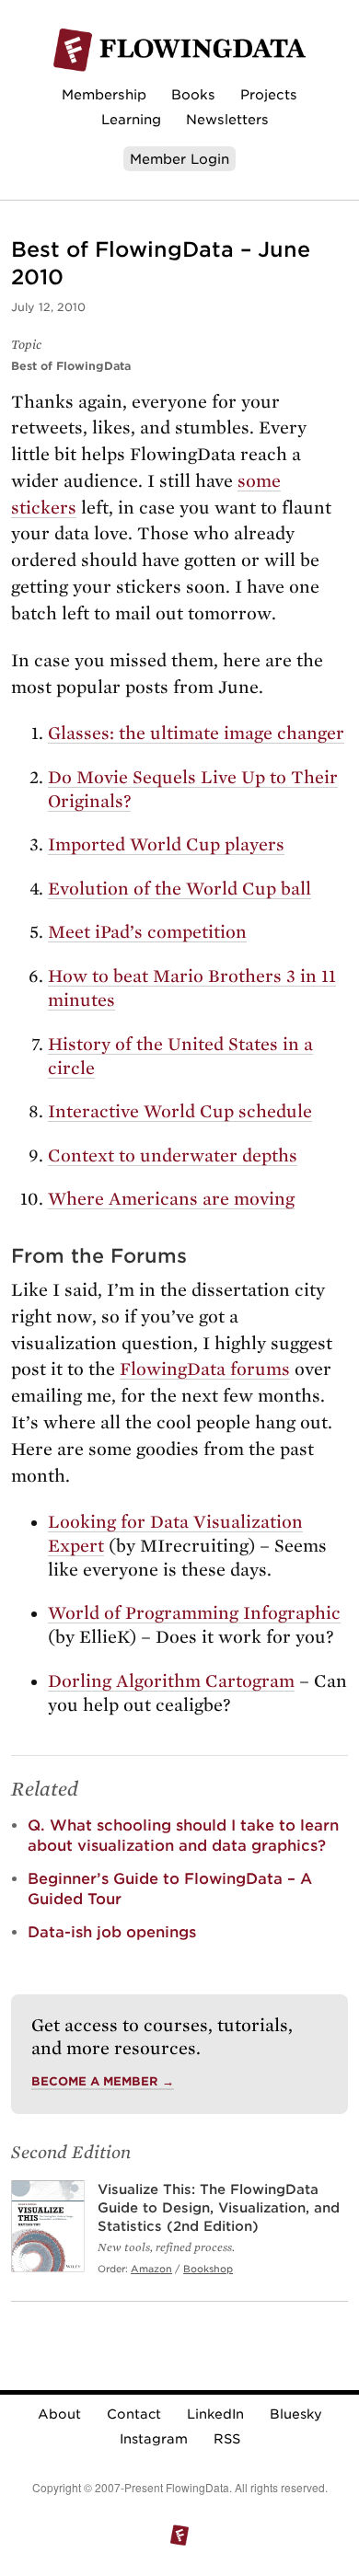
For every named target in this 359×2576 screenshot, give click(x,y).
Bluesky (296, 2414)
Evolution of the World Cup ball (179, 889)
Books (193, 94)
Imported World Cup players (166, 844)
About (59, 2414)
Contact (134, 2414)
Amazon (151, 2269)
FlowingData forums (205, 1369)
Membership (104, 94)
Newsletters (227, 119)
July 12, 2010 (48, 307)
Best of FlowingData (71, 366)
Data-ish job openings (112, 1932)
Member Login (179, 159)
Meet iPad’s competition (147, 932)
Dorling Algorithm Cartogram (171, 1681)
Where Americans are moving (171, 1199)
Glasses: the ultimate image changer (196, 733)
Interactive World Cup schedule (180, 1111)
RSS (227, 2439)
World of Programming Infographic (194, 1613)
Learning (131, 119)
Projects (269, 94)
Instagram (154, 2439)
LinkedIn (215, 2414)
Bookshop (208, 2269)
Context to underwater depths (173, 1155)
